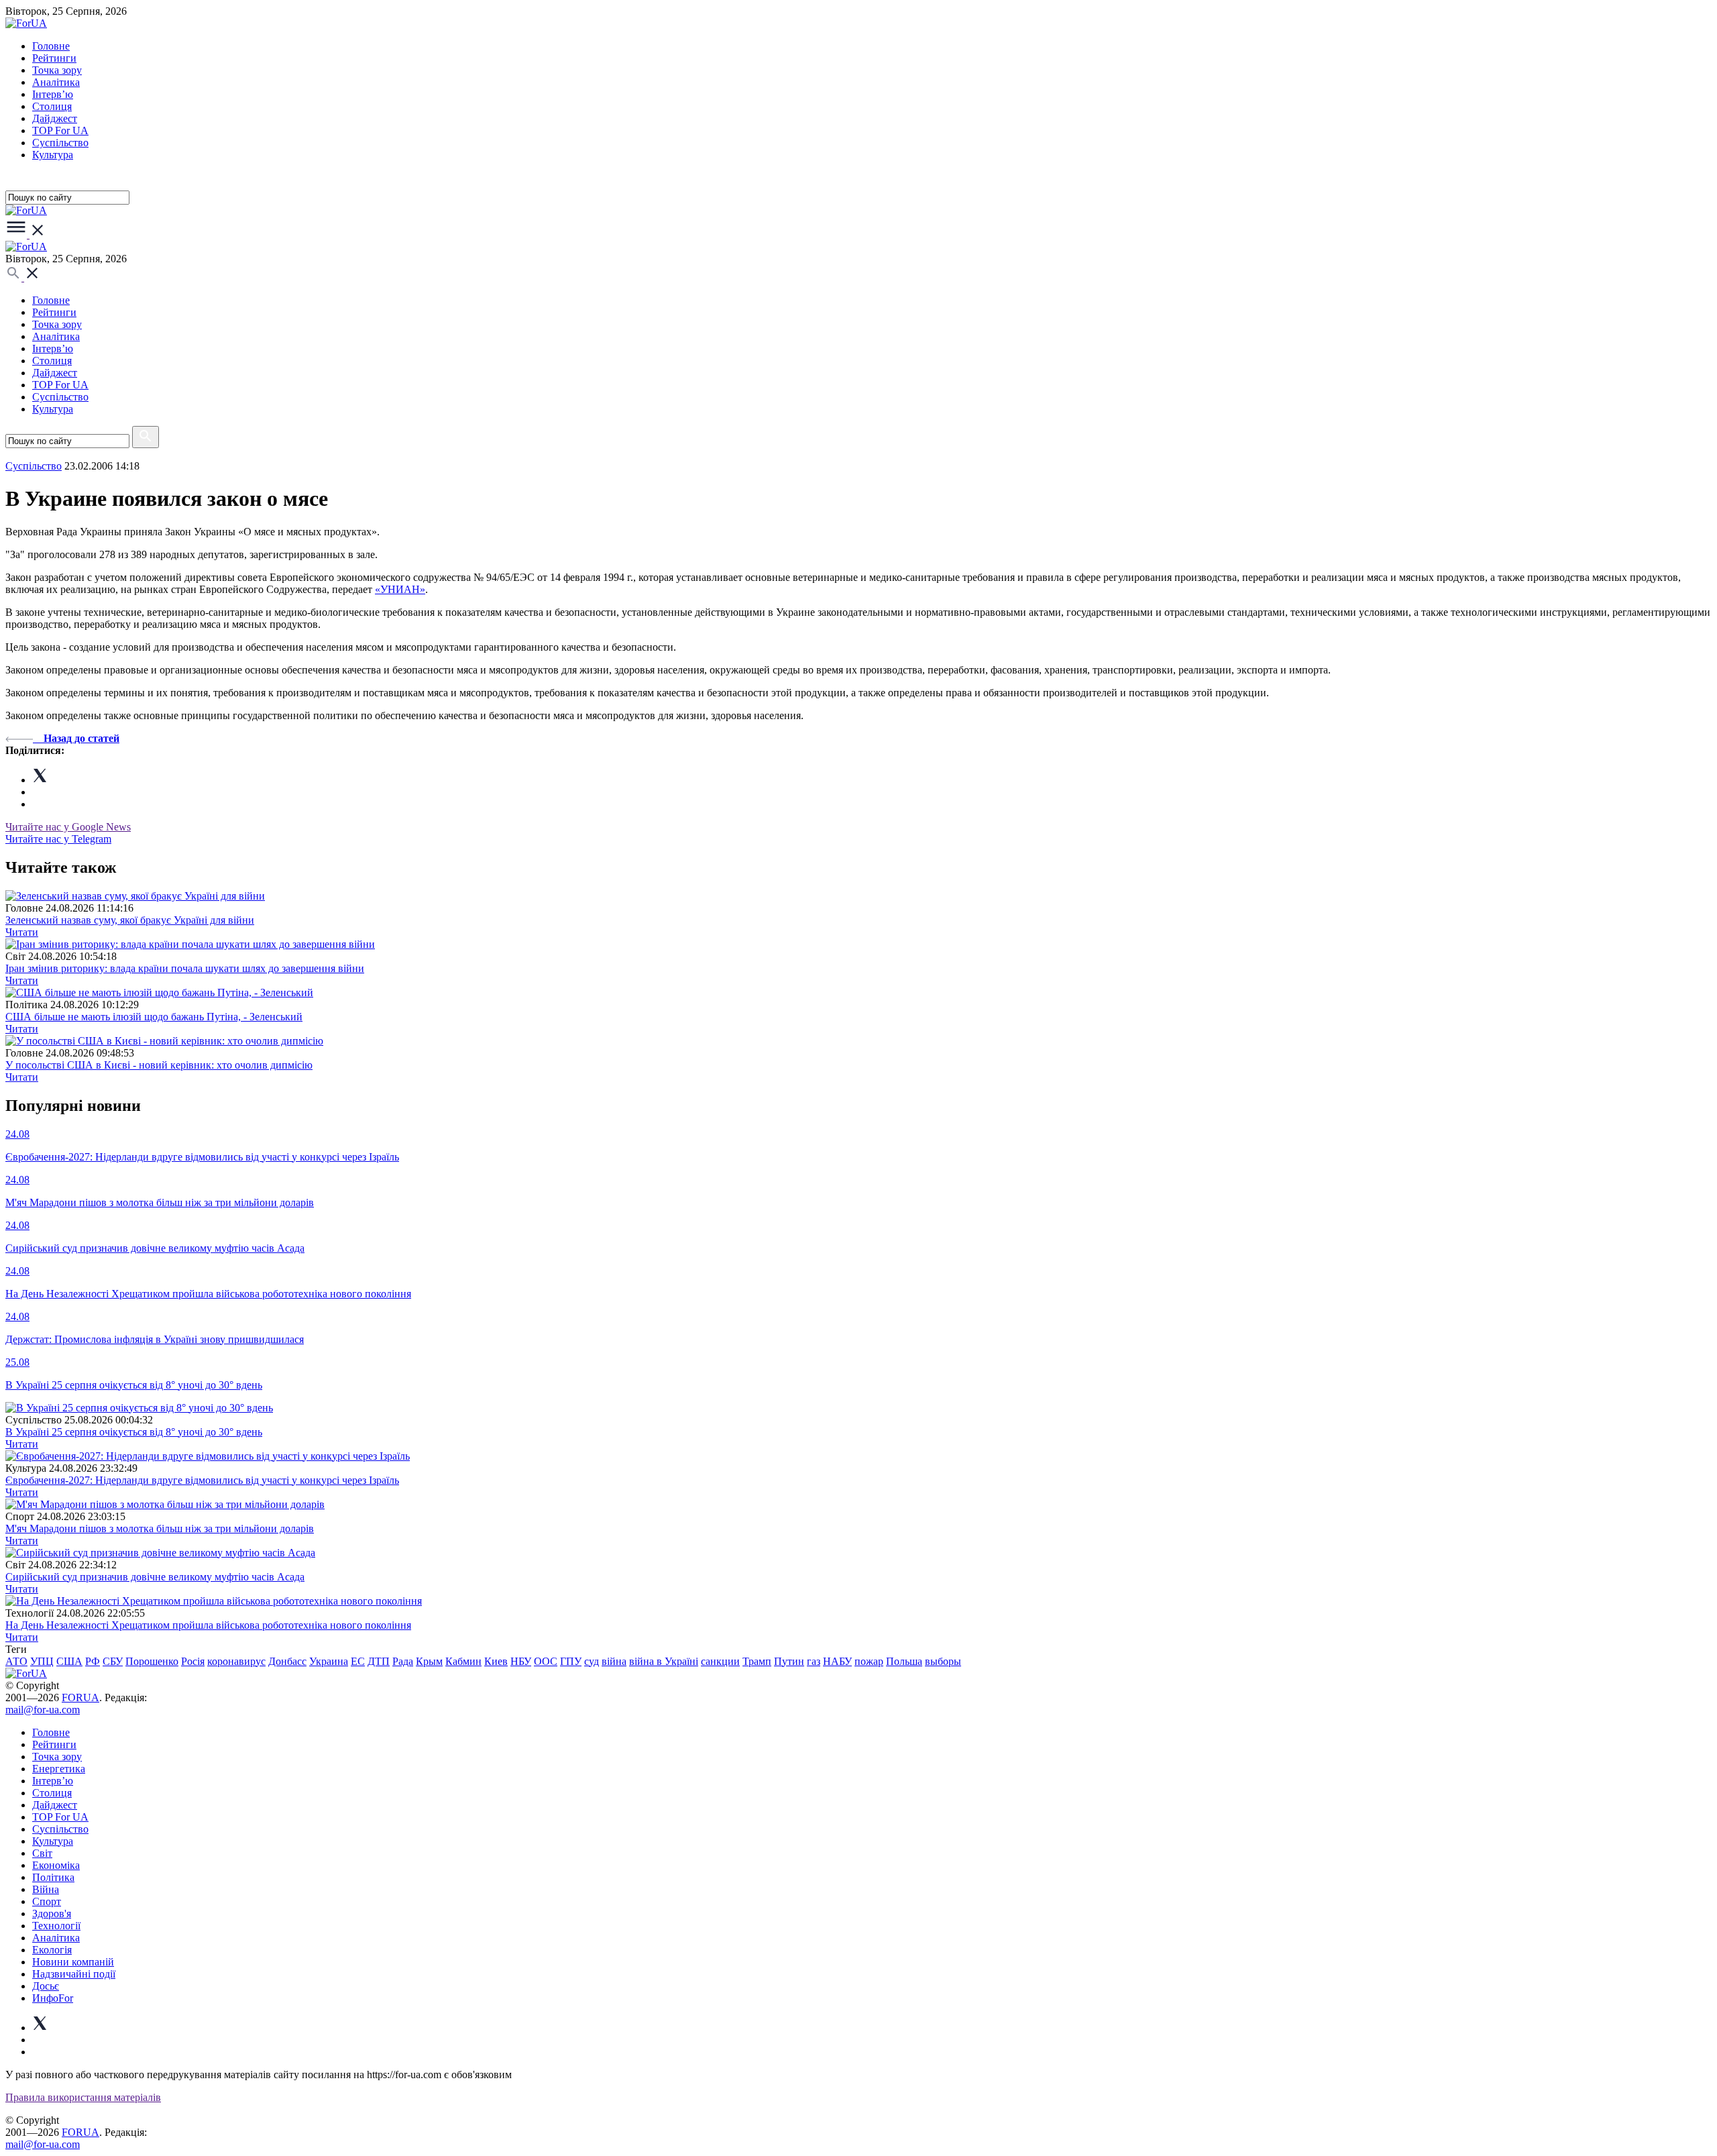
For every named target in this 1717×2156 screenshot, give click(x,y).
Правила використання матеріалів (83, 2097)
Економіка (56, 1865)
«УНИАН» (400, 589)
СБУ (113, 1661)
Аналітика (56, 82)
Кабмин (463, 1661)
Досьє (46, 1986)
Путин (789, 1661)
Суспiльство (60, 143)
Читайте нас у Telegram (58, 839)
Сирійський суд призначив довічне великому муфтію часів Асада (155, 1577)
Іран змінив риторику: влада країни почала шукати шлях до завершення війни (185, 968)
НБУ (521, 1661)
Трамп (757, 1661)
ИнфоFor (53, 1998)
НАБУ (837, 1661)
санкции (720, 1661)
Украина (329, 1661)
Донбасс (287, 1661)
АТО (16, 1661)
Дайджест (55, 118)
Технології (56, 1926)
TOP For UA (60, 130)
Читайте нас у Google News (68, 827)
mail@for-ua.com (43, 1710)
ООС (546, 1661)
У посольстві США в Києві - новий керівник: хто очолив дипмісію (159, 1065)
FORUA (80, 1697)
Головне (51, 46)
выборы (943, 1661)
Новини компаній (73, 1962)
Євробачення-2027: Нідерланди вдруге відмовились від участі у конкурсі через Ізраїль (202, 1480)
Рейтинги (54, 58)
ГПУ (571, 1661)
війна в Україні (664, 1661)
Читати (22, 932)
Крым (429, 1661)
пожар (869, 1661)
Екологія (52, 1950)
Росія (193, 1661)
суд (592, 1661)
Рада (403, 1661)
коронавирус (236, 1661)
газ (814, 1661)
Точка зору (57, 70)
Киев (496, 1661)
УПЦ (42, 1661)
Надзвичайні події (74, 1974)
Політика (53, 1877)
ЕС (358, 1661)
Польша (904, 1661)
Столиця (52, 106)
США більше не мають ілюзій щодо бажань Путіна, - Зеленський (154, 1017)
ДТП (379, 1661)
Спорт (47, 1901)
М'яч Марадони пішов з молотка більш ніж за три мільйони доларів (160, 1528)
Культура (53, 155)
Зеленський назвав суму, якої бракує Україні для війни (130, 920)
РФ (93, 1661)
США (69, 1661)
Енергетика (59, 1769)
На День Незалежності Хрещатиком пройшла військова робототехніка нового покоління (208, 1625)
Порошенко (152, 1661)
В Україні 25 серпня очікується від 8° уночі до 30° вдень (134, 1432)
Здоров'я (52, 1914)
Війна (46, 1889)
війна (614, 1661)
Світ (42, 1853)
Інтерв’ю (53, 94)
